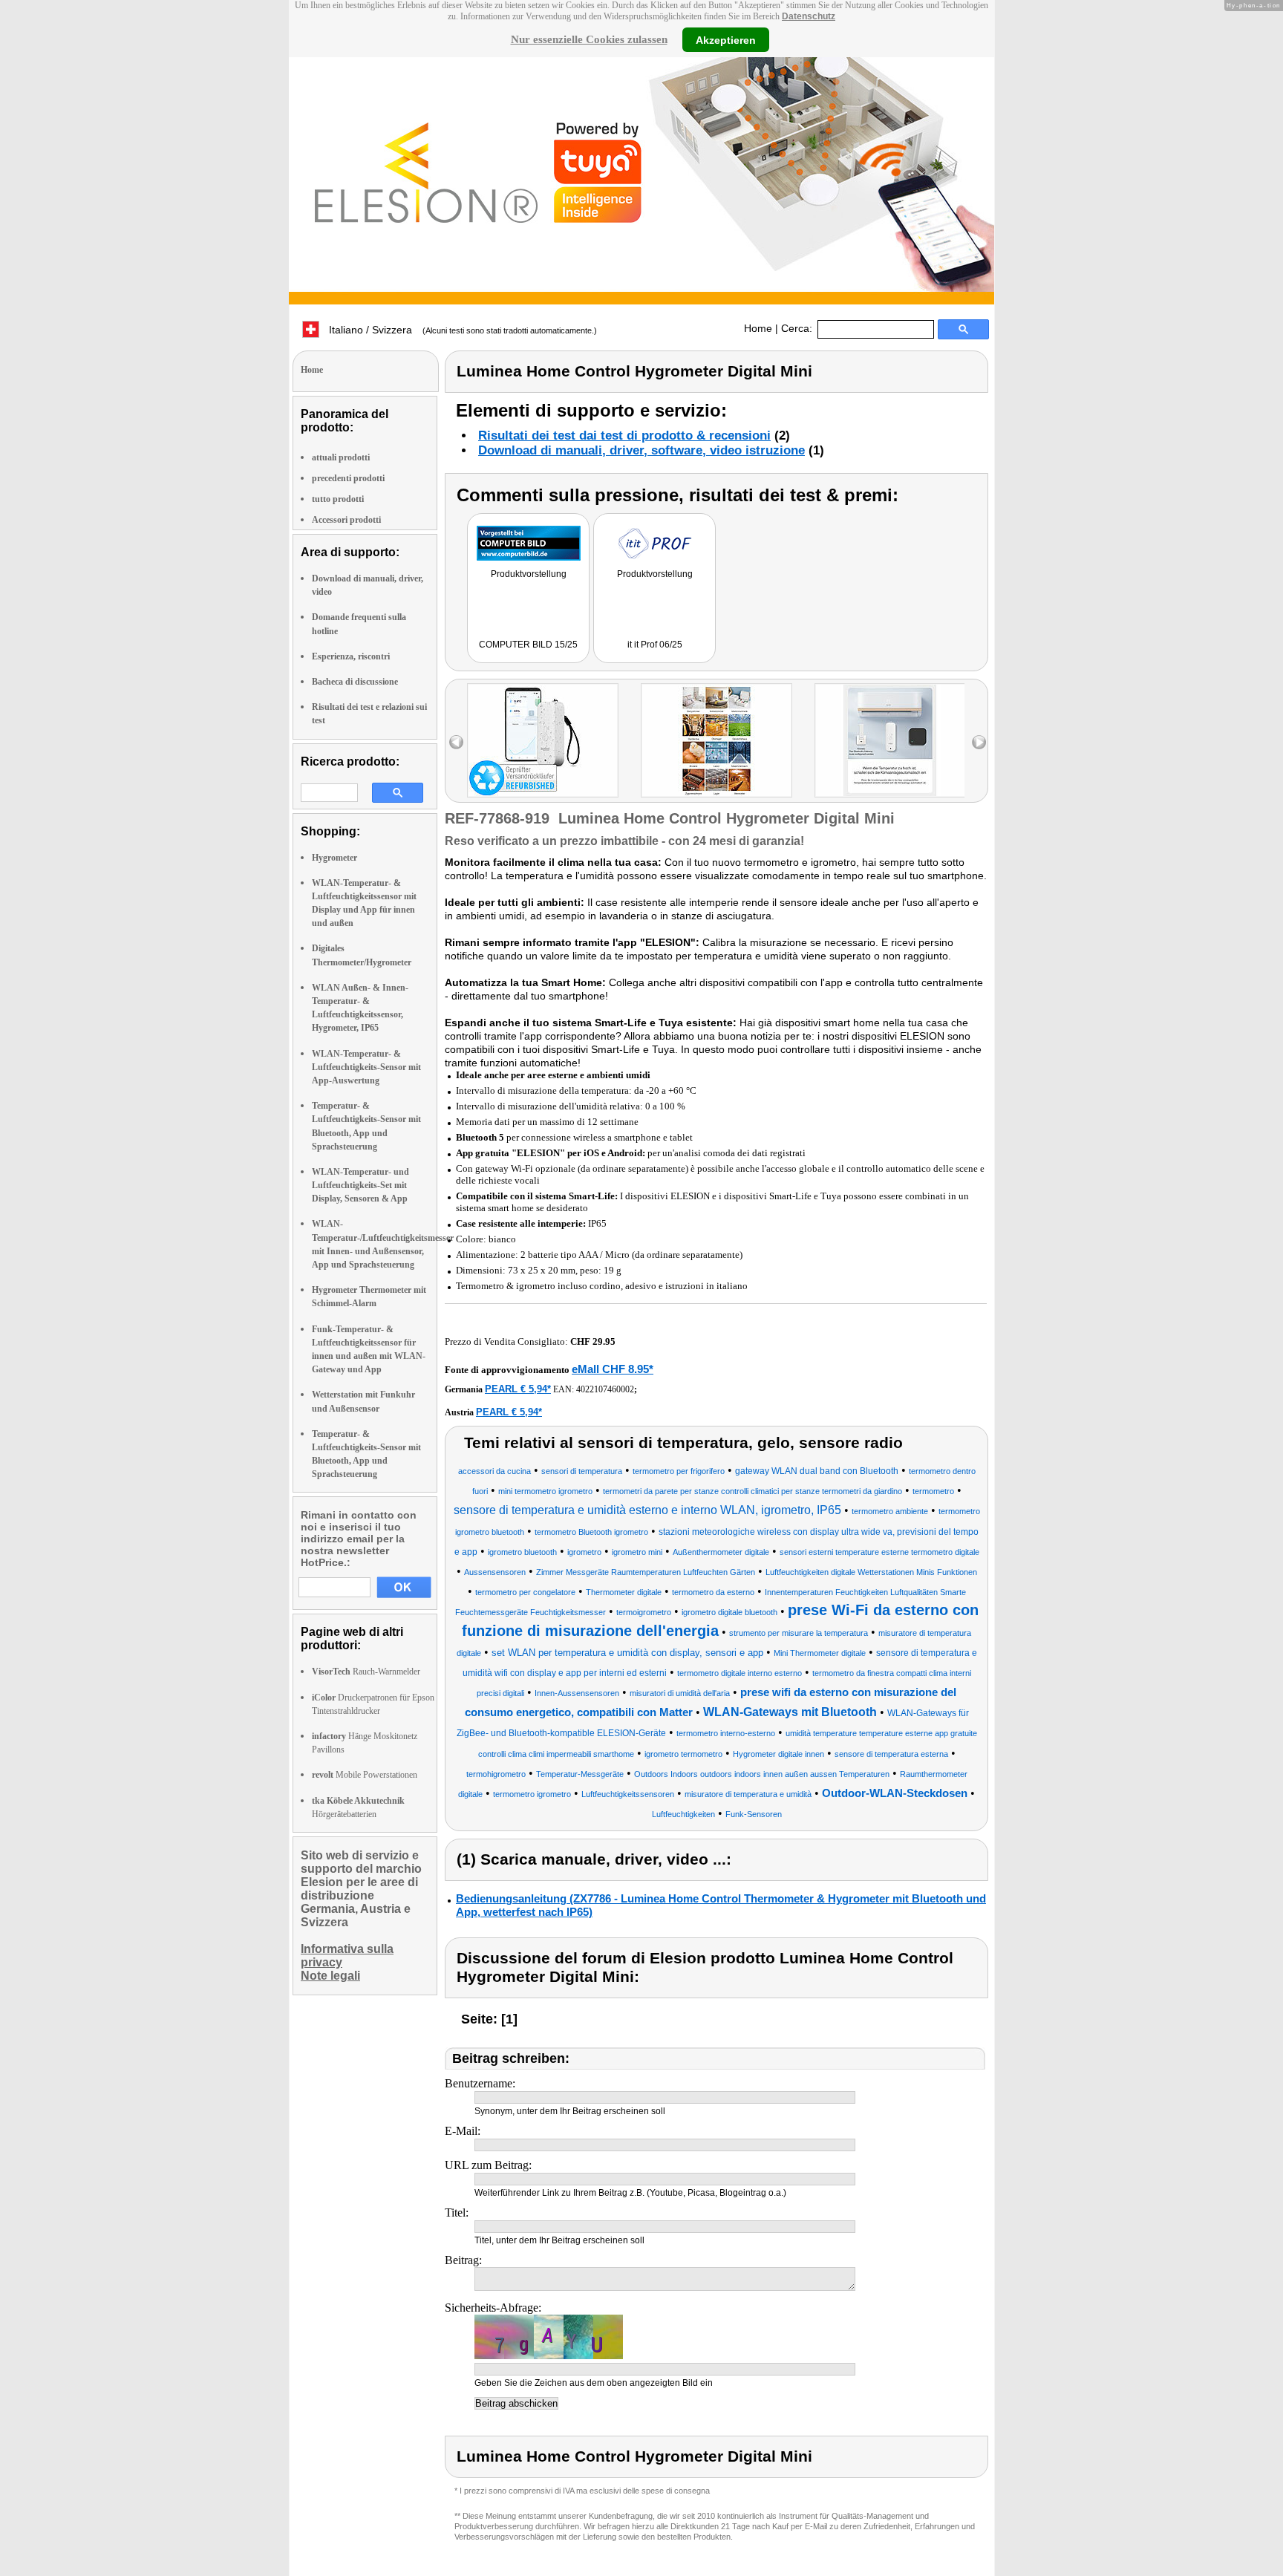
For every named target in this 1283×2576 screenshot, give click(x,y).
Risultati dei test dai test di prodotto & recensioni (624, 436)
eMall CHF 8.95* (613, 1369)
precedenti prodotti (348, 478)
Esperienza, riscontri (351, 656)
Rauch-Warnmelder (366, 1672)
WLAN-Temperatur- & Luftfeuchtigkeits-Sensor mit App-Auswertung (366, 1067)
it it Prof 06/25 (655, 645)
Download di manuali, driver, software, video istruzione (641, 450)
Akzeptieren (726, 39)
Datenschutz (809, 16)
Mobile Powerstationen (365, 1775)
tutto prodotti (338, 499)
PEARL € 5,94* (518, 1389)
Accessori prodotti (346, 520)
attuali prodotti (341, 457)
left (456, 742)
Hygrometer (334, 858)
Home (758, 328)
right (979, 742)
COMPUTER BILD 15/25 (528, 645)
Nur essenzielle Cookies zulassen (589, 39)
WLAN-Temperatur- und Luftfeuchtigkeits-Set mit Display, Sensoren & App (360, 1185)
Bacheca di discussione (355, 682)
